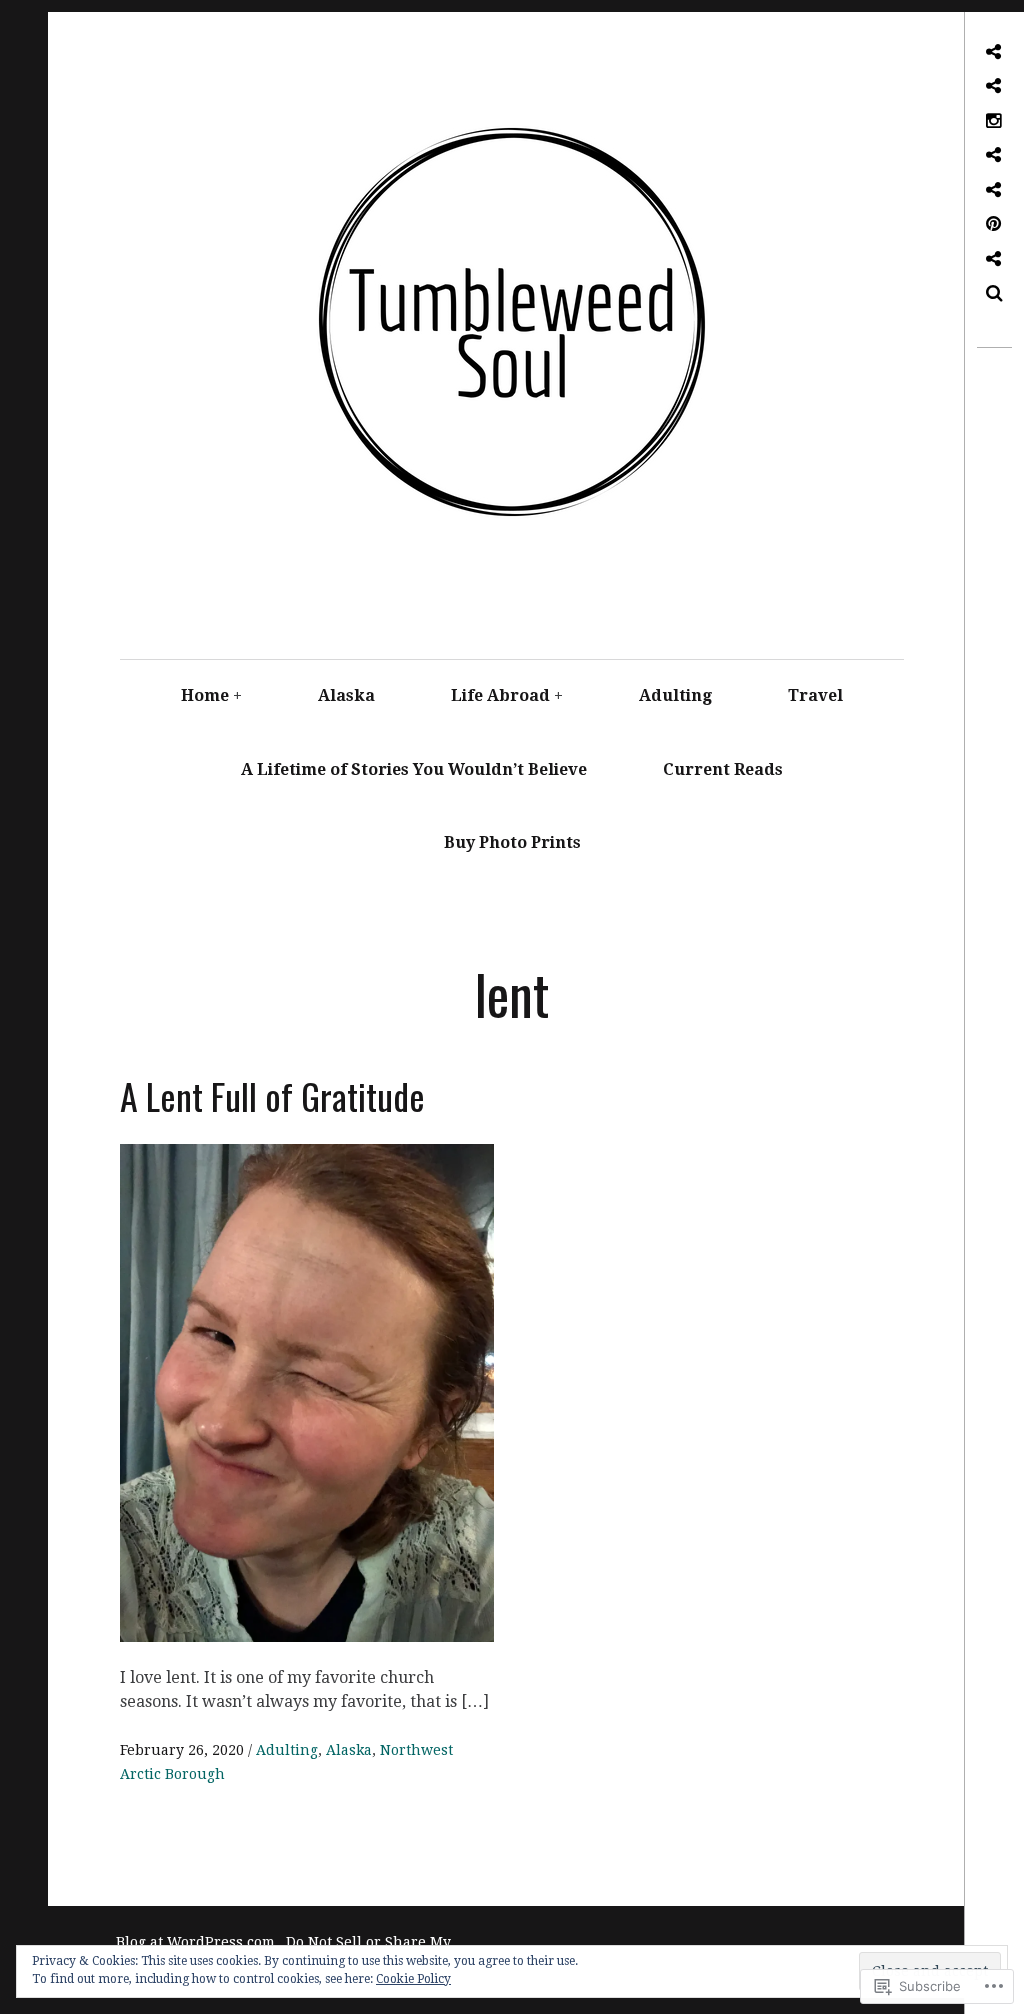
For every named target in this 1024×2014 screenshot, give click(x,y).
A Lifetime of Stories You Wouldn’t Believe (414, 769)
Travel (815, 695)
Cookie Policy (413, 1979)
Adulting (675, 695)
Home (205, 695)
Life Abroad (500, 695)
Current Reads (723, 769)
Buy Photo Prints (512, 842)
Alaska (346, 695)
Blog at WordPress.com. (197, 1942)
